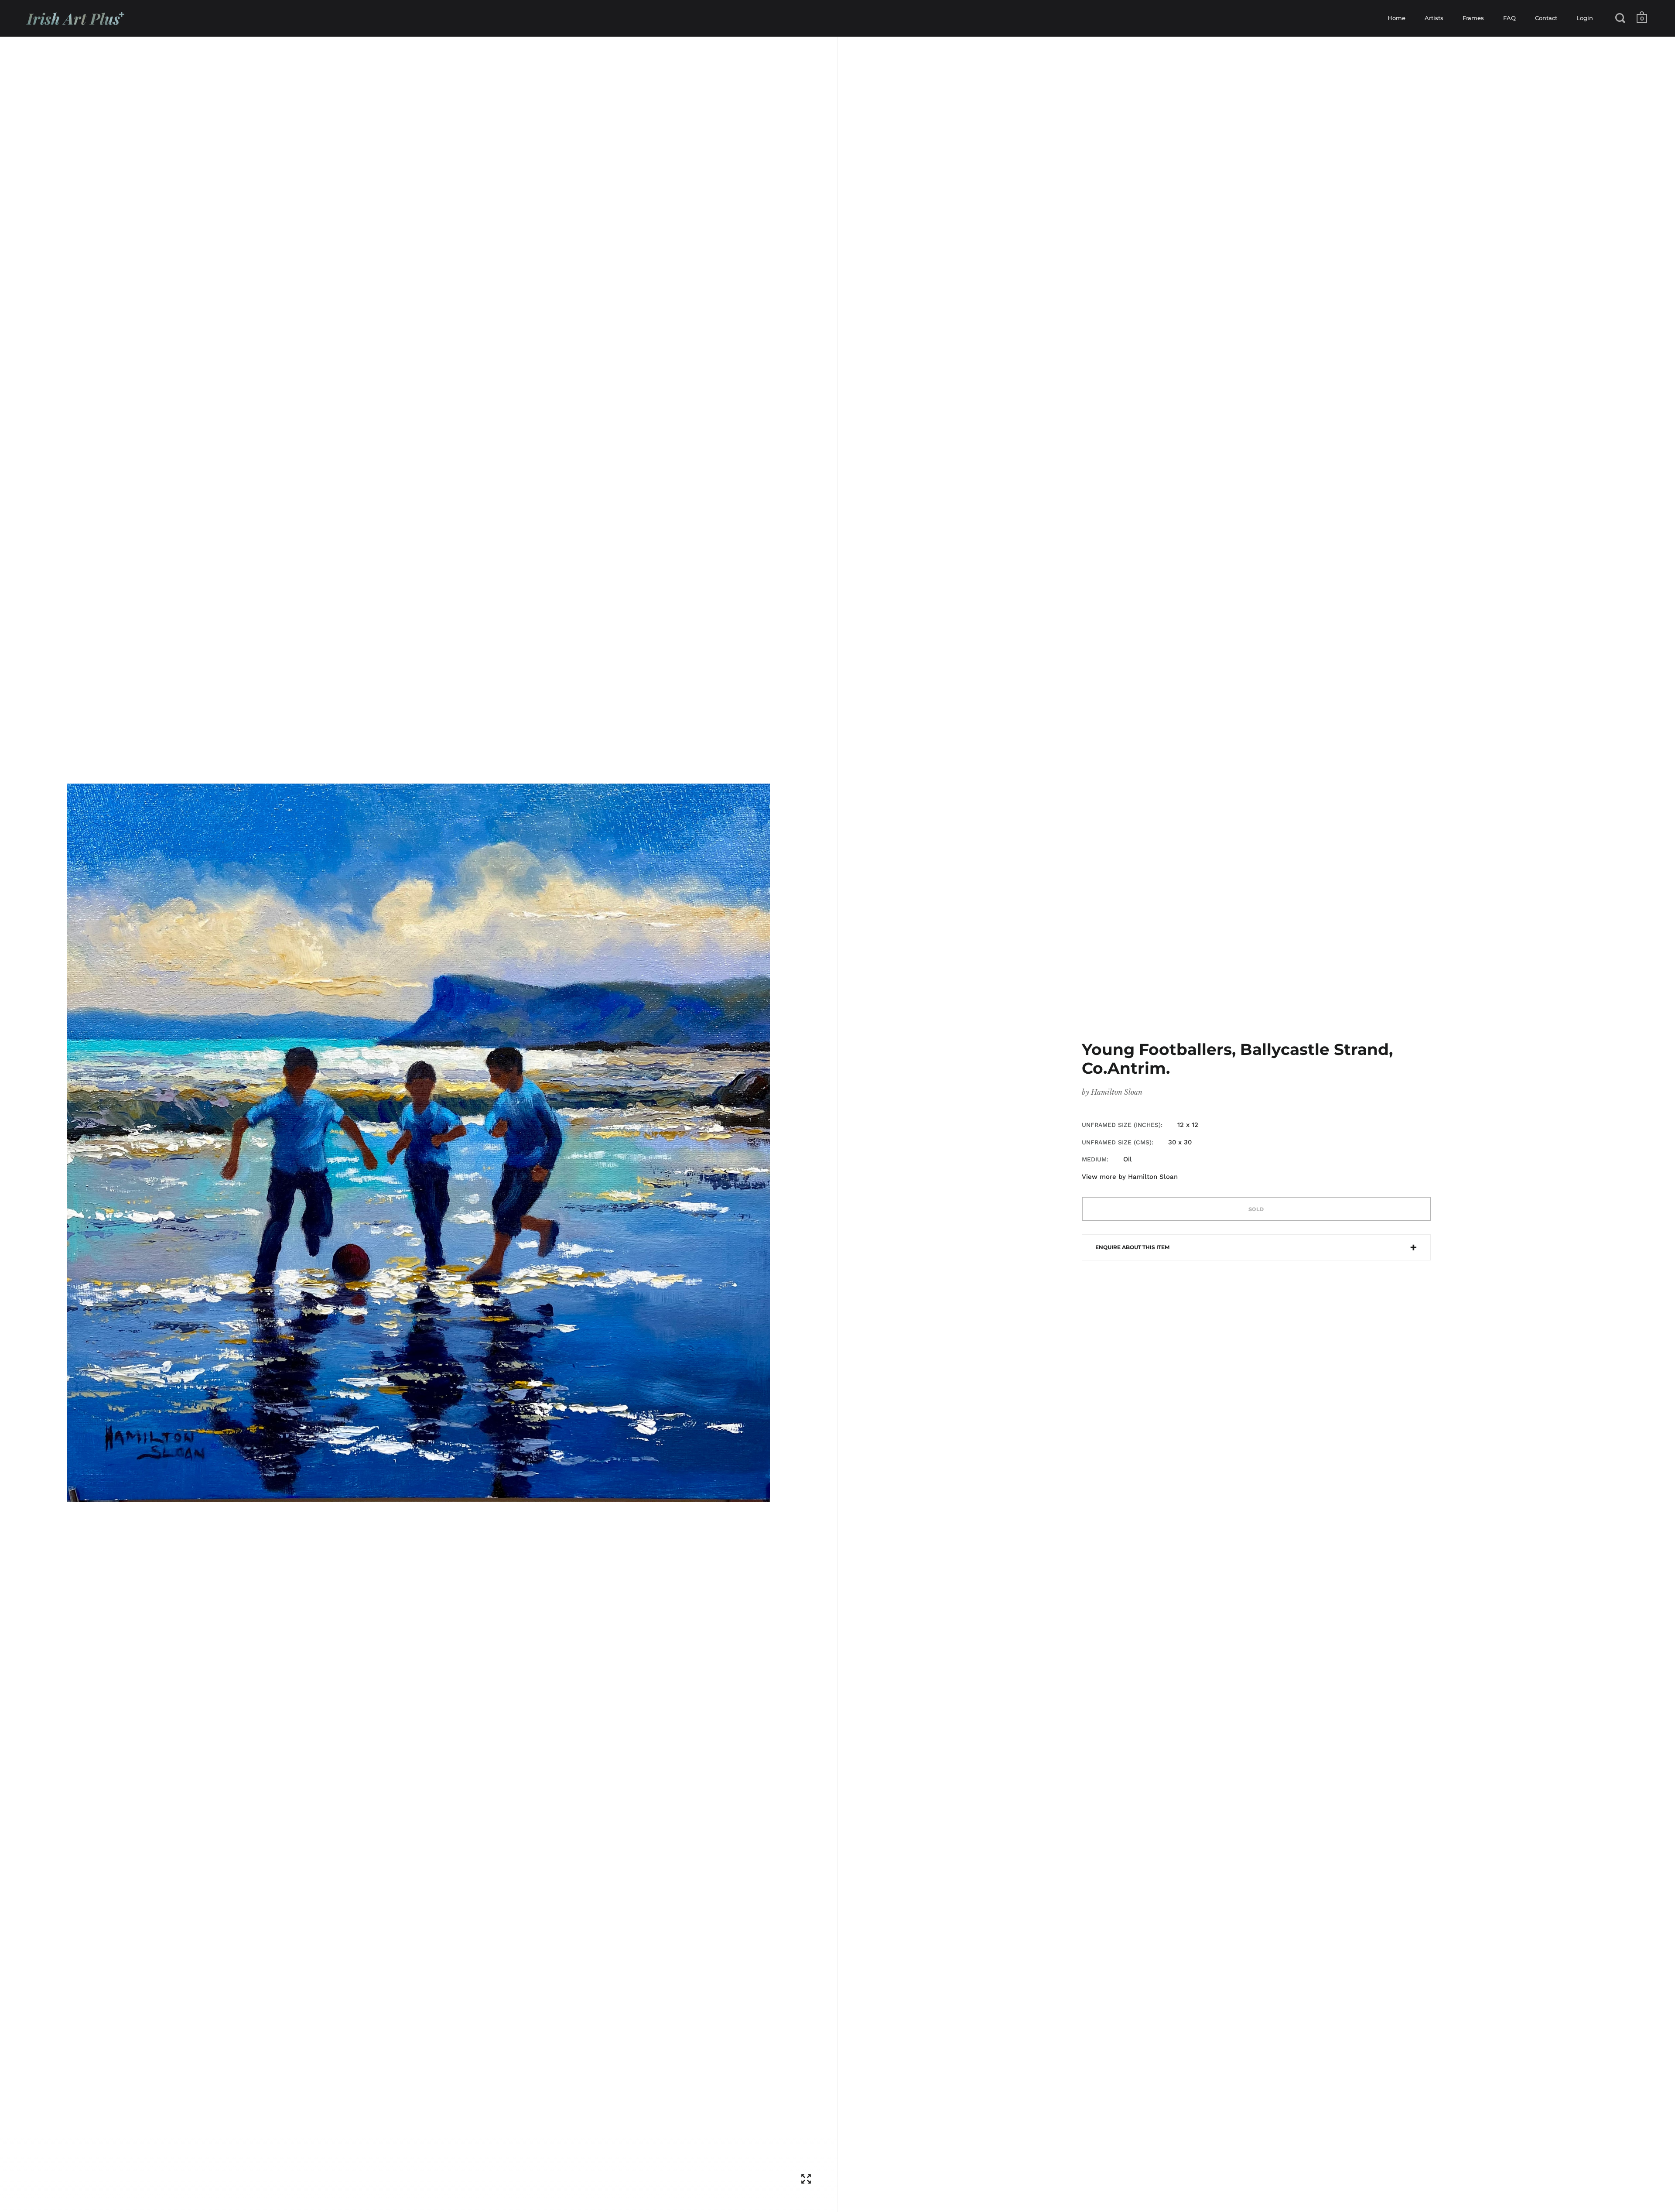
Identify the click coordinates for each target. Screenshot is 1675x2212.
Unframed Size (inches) (1121, 1125)
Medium (1094, 1159)
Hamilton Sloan (1117, 1092)
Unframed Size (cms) (1117, 1142)
